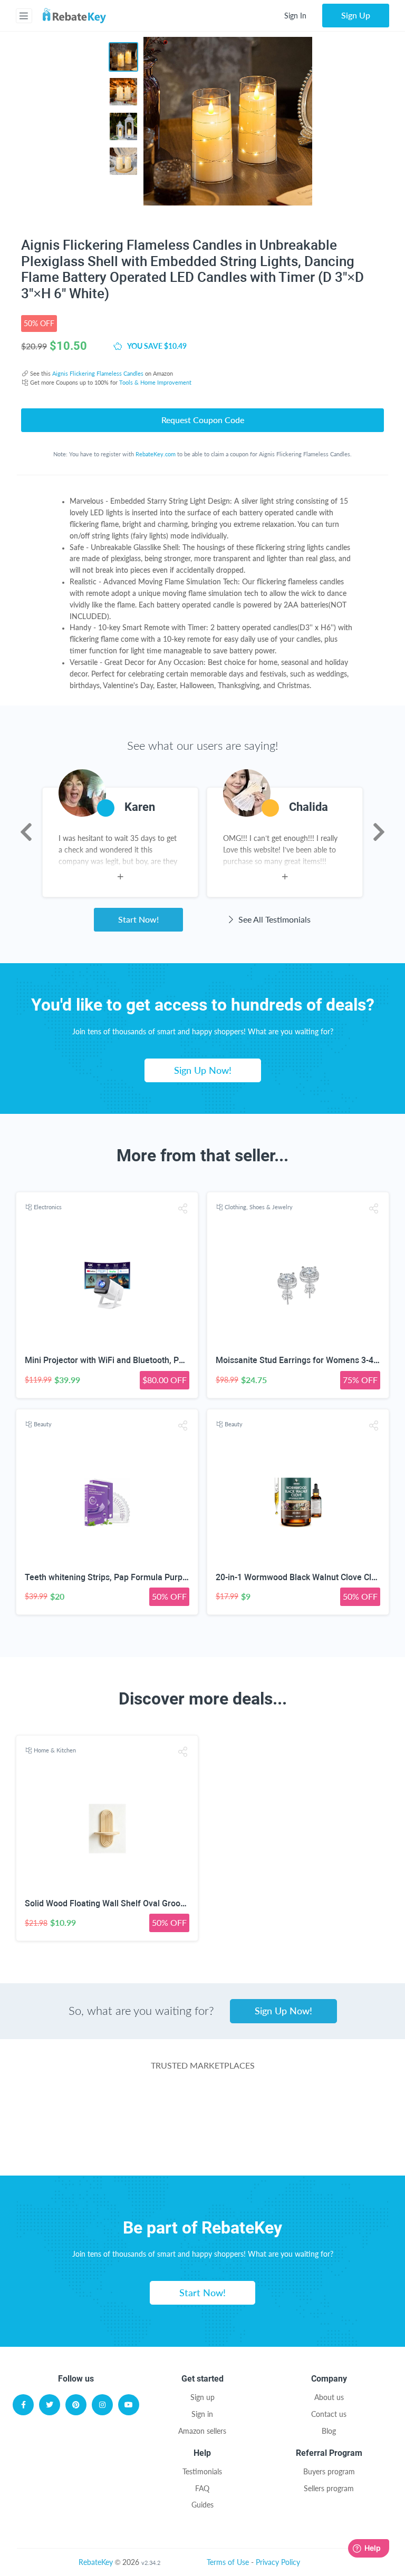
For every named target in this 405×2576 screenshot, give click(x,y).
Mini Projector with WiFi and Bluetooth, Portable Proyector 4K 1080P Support (170, 1360)
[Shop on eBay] (329, 2106)
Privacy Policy (278, 2562)
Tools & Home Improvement (155, 382)
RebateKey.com (156, 454)
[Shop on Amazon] (202, 2106)
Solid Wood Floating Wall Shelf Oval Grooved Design (123, 1903)
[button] (183, 1208)
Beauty (43, 1424)
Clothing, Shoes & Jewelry (259, 1207)
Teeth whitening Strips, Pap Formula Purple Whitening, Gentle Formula (158, 1577)
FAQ (202, 2488)
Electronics (48, 1207)
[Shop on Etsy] (124, 2148)
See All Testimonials (273, 919)
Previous (26, 832)
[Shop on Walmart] (76, 2106)
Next (379, 832)
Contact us (329, 2414)
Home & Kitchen (55, 1750)
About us (329, 2397)
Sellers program (329, 2488)
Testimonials (202, 2471)
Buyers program (329, 2471)
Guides (202, 2505)
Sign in (202, 2414)
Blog (329, 2431)
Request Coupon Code (203, 420)
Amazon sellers (202, 2431)
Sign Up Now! (203, 1070)
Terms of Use (228, 2562)
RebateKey (96, 2562)
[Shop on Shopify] (282, 2148)
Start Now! (138, 919)
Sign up (202, 2397)
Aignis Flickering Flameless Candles (98, 373)
